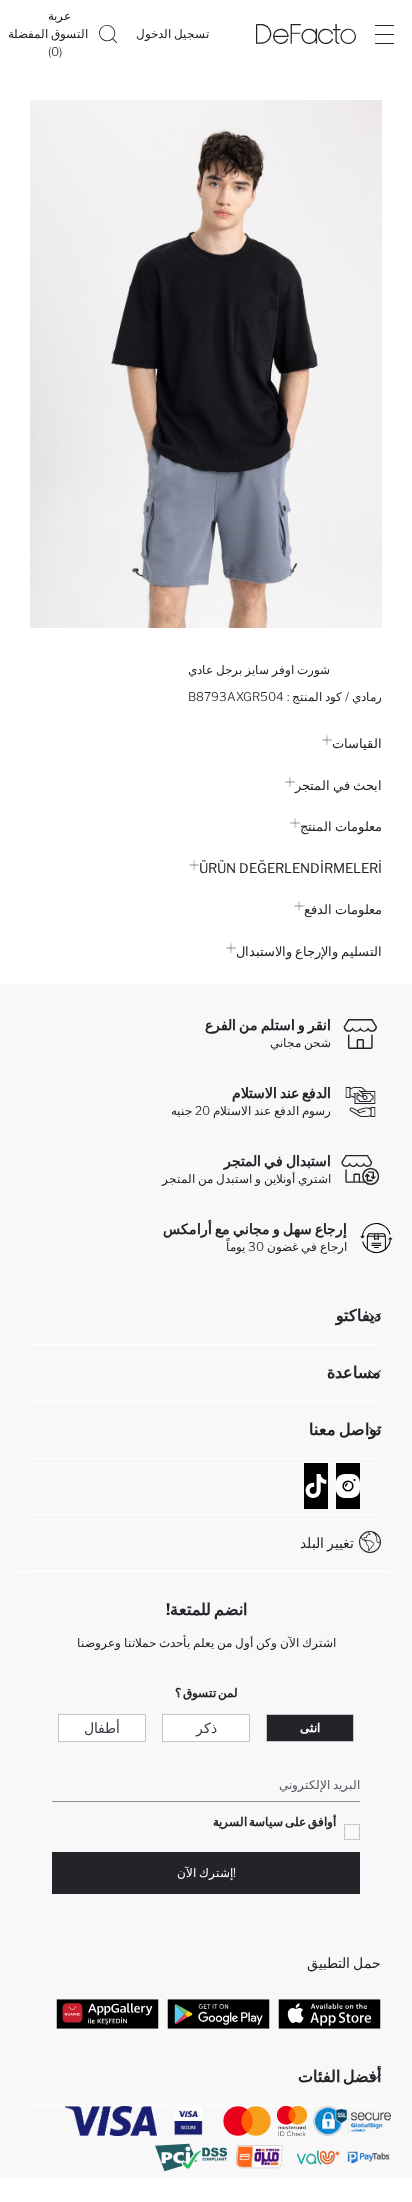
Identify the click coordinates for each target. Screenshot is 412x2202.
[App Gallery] (107, 2014)
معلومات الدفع (343, 909)
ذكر (206, 1727)
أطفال (102, 1727)
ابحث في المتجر (338, 785)
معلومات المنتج (341, 826)
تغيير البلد (327, 1542)
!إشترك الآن (206, 1872)
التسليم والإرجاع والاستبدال (309, 951)
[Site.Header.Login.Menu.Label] (384, 34)
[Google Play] (218, 2014)
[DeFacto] (306, 34)
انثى (310, 1727)
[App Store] (329, 2014)
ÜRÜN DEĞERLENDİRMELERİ (290, 868)
